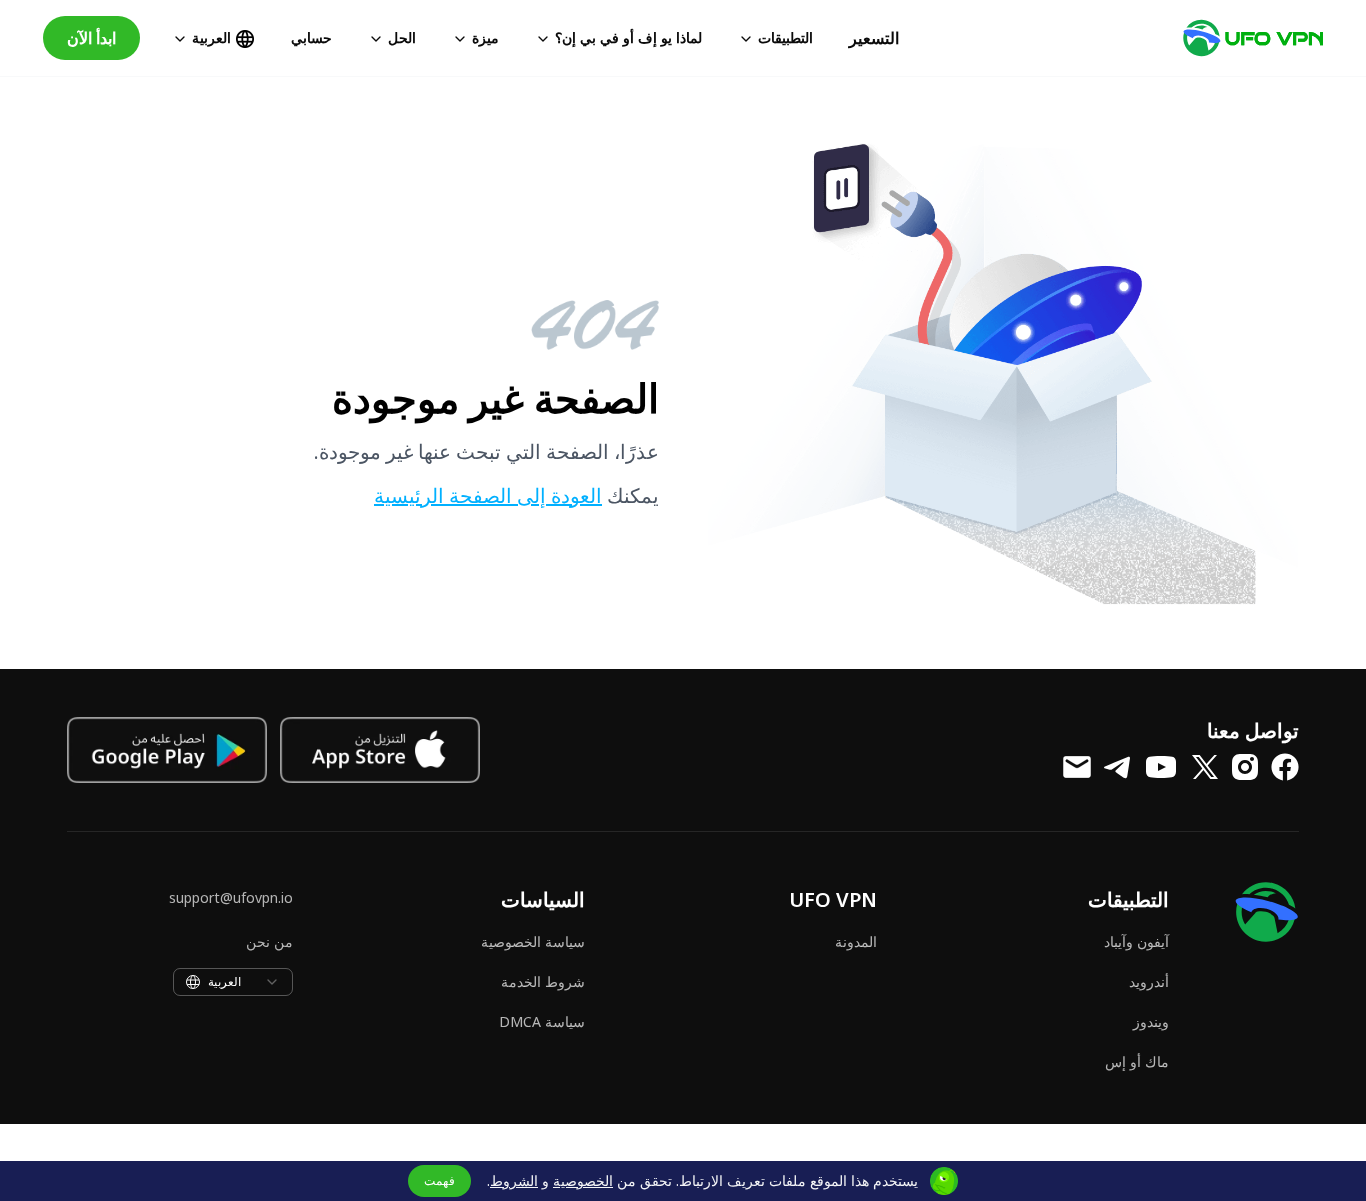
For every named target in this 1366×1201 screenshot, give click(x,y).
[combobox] (233, 982)
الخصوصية (583, 1180)
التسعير (874, 38)
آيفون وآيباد (1136, 941)
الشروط (514, 1180)
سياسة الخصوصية (533, 941)
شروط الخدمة (543, 981)
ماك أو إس (1137, 1061)
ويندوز (1151, 1021)
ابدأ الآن (91, 38)
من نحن (269, 941)
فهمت (439, 1180)
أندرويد (1149, 981)
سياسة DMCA (542, 1021)
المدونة (856, 941)
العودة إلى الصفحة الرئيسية (488, 495)
